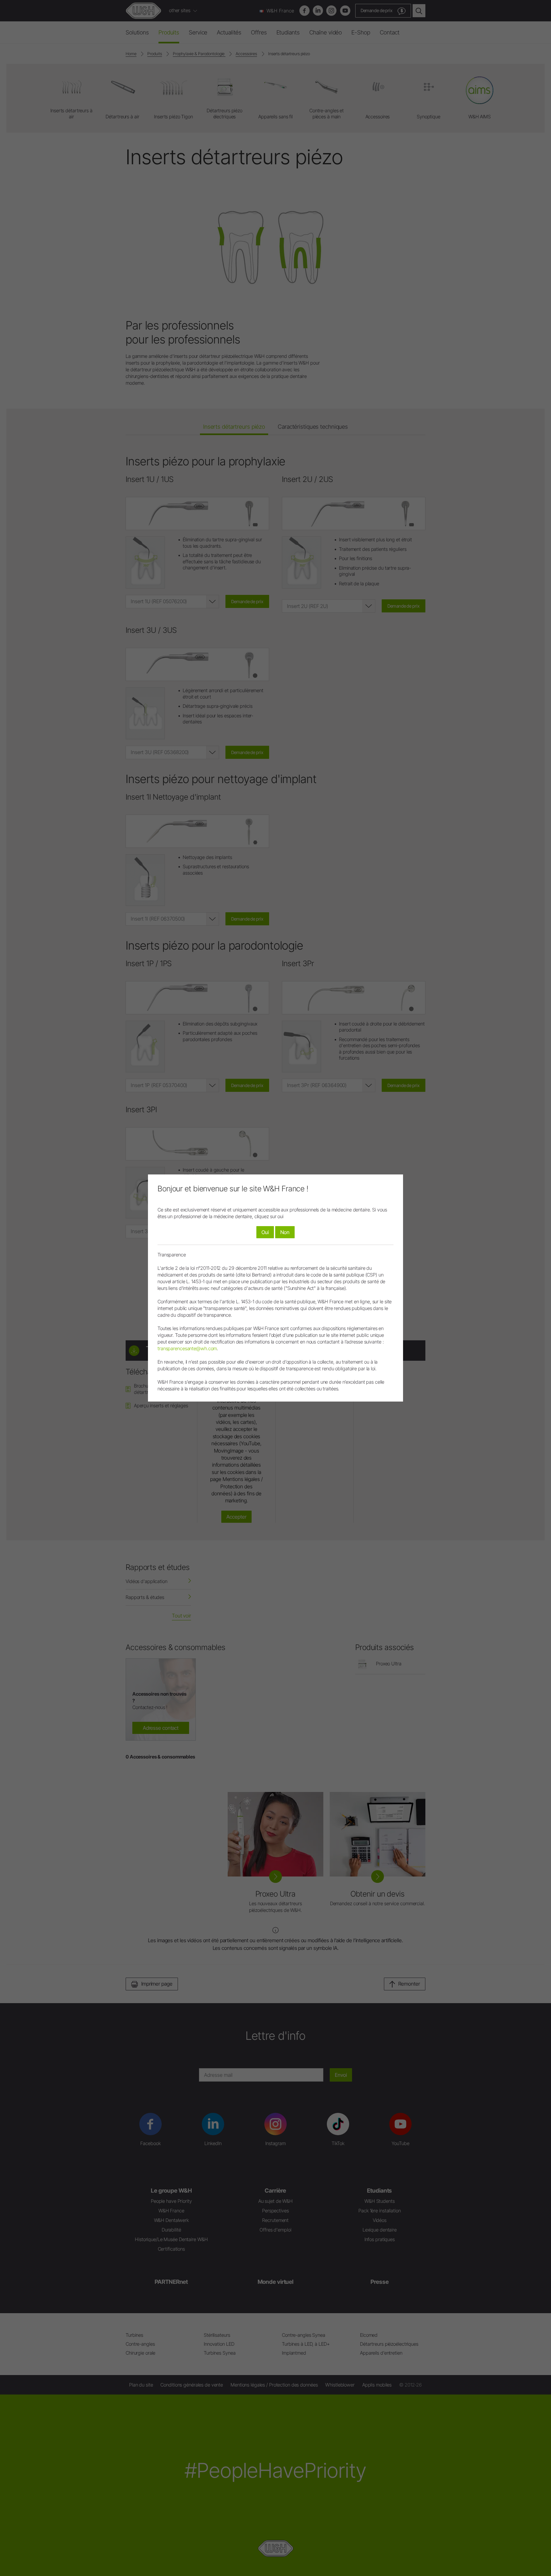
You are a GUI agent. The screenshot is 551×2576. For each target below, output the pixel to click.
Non (285, 1232)
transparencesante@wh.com (187, 1348)
